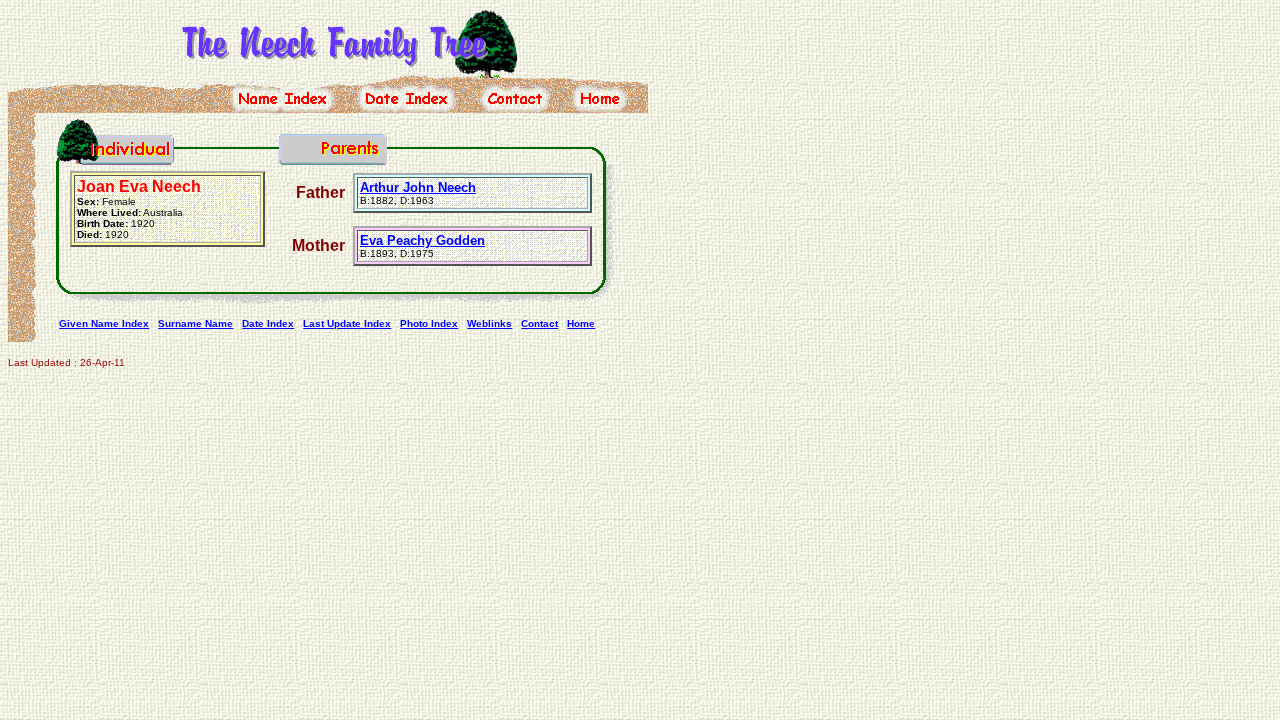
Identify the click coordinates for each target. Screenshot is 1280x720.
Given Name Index (104, 323)
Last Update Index (347, 323)
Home (581, 323)
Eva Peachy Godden (422, 240)
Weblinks (489, 323)
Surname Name (195, 323)
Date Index (268, 323)
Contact (539, 323)
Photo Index (429, 323)
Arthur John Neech (418, 187)
